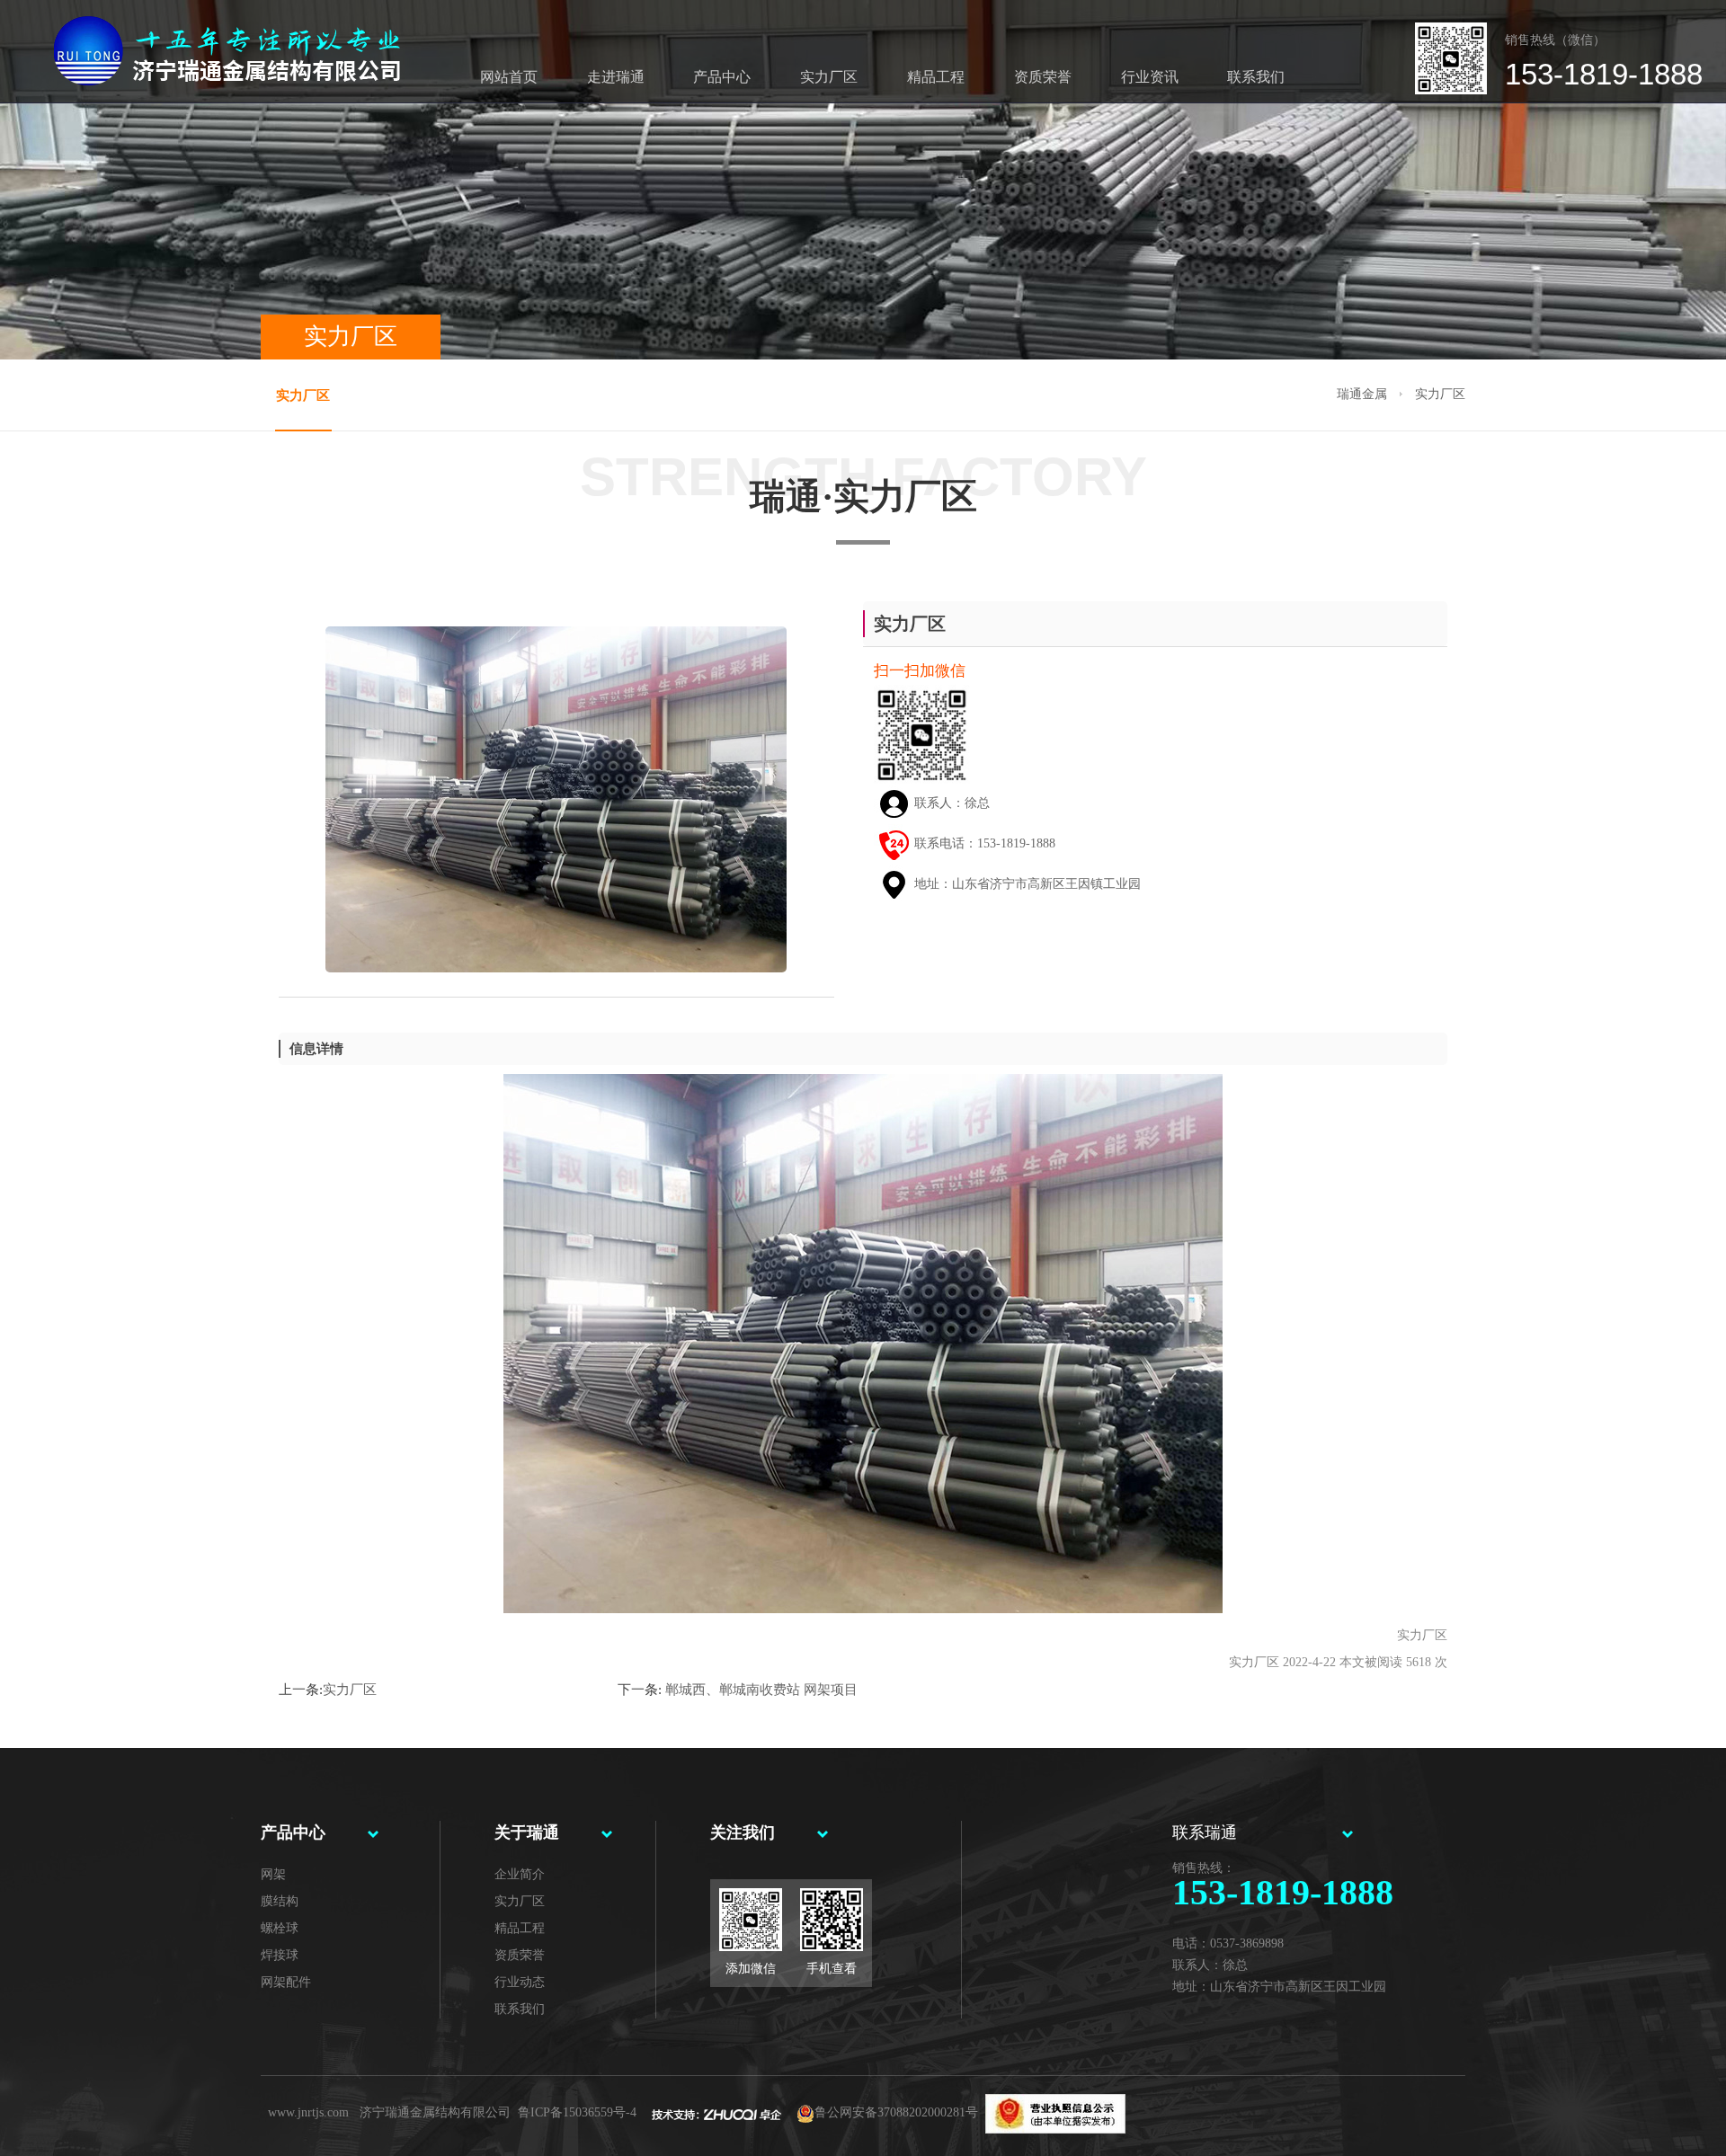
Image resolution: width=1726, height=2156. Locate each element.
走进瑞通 (616, 77)
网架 (273, 1874)
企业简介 (520, 1874)
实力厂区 (829, 77)
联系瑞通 (1205, 1832)
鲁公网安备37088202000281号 (896, 2112)
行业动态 (520, 1982)
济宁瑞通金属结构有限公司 (435, 2112)
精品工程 (936, 77)
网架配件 (286, 1982)
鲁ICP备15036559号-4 (577, 2112)
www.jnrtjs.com (308, 2112)
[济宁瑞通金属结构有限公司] (199, 29)
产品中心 (722, 77)
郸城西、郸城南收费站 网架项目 (760, 1690)
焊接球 (280, 1955)
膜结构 (280, 1901)
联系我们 (1256, 77)
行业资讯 (1150, 77)
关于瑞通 (527, 1832)
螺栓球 (280, 1928)
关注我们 (743, 1832)
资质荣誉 (1043, 77)
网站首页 (509, 77)
